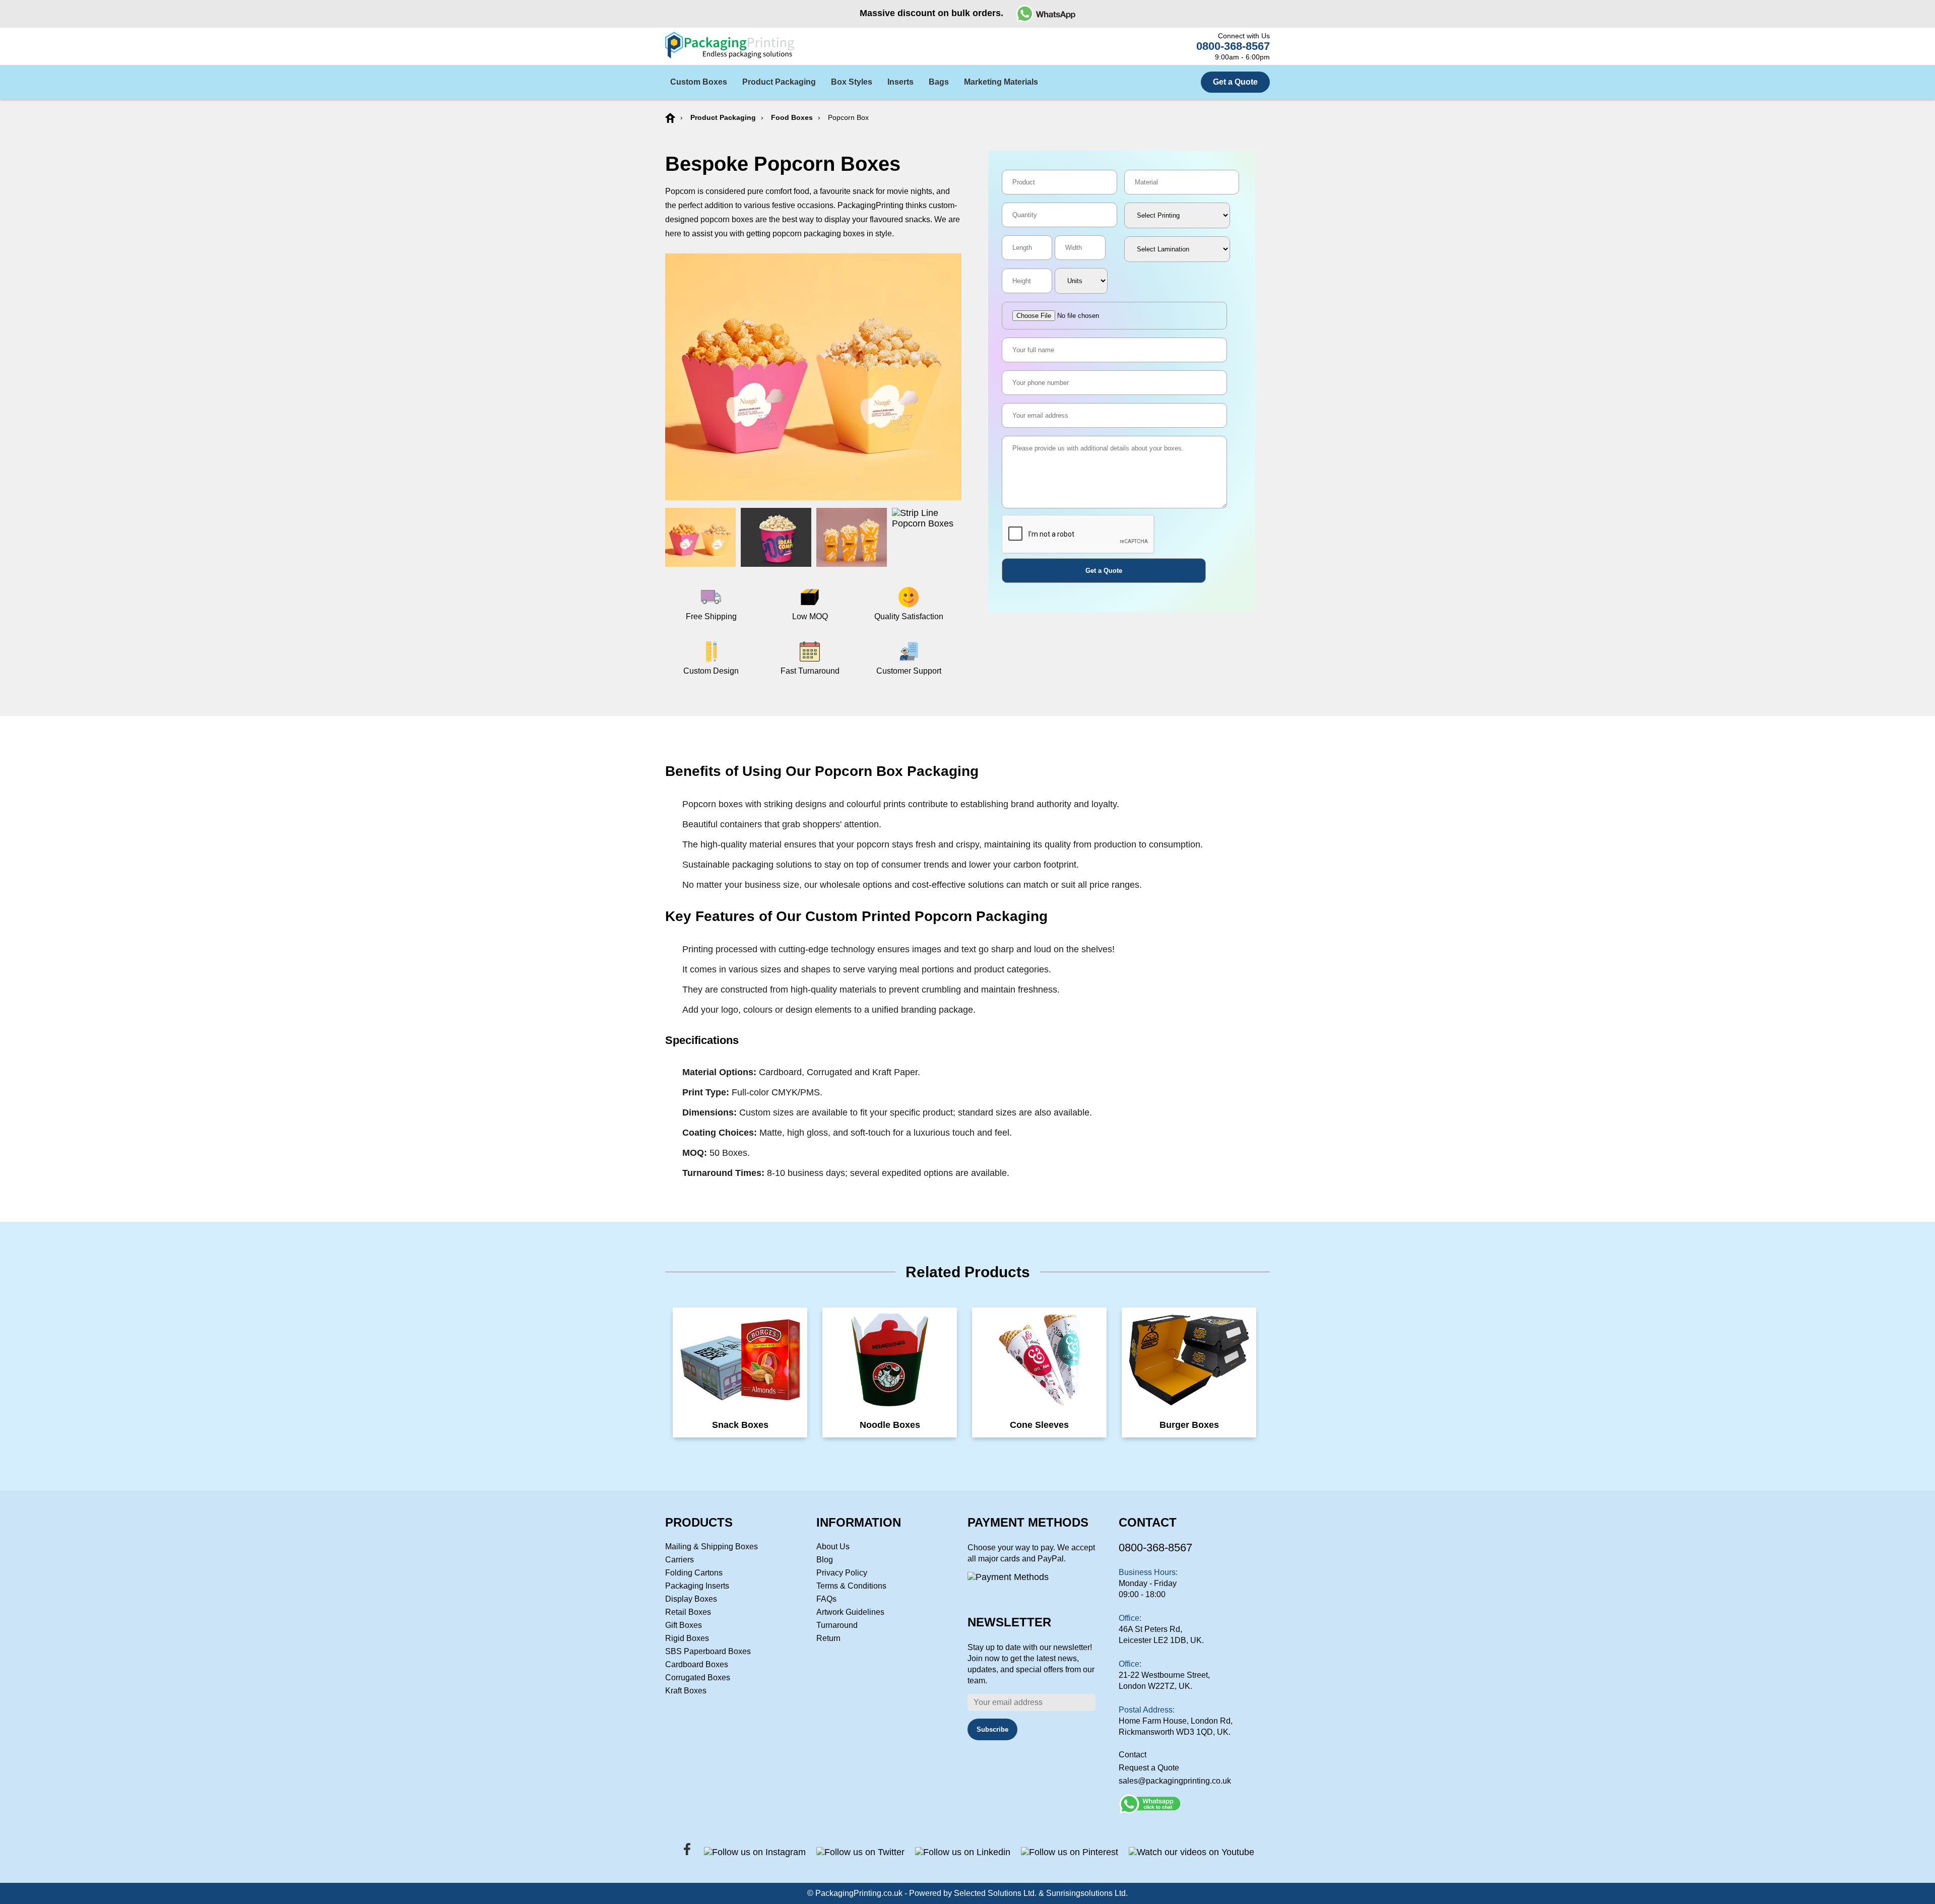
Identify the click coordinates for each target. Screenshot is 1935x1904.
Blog (825, 1560)
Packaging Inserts (697, 1586)
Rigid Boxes (687, 1638)
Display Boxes (691, 1599)
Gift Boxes (684, 1625)
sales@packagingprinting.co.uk (1175, 1781)
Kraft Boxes (686, 1691)
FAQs (826, 1599)
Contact (1133, 1755)
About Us (833, 1547)
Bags (939, 82)
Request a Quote (1149, 1768)
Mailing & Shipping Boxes (712, 1547)
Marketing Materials (1001, 82)
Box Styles (852, 82)
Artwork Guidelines (850, 1612)
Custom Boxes (699, 82)
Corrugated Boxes (698, 1678)
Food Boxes (792, 117)
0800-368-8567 (1233, 46)
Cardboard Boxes (697, 1664)
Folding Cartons (694, 1573)
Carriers (680, 1560)
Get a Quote (1235, 82)
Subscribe (992, 1729)
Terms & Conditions (851, 1586)
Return (828, 1638)
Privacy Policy (842, 1573)
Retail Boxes (688, 1612)
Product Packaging (779, 82)
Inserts (900, 82)
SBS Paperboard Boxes (708, 1651)
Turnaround (837, 1625)
